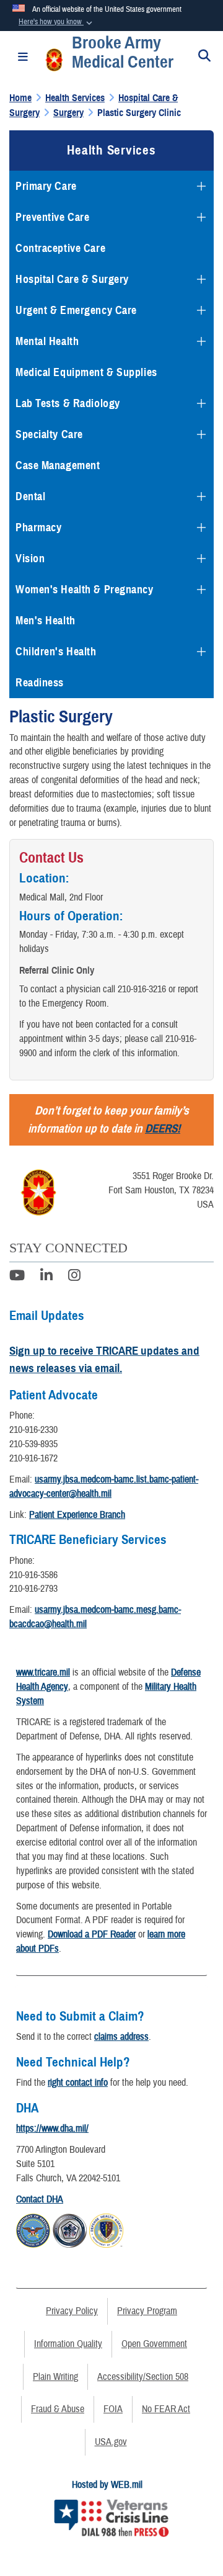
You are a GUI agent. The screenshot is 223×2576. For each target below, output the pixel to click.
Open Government (154, 2344)
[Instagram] (74, 1277)
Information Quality (68, 2344)
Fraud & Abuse (58, 2409)
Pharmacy (38, 527)
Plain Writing (55, 2377)
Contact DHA (40, 2199)
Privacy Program (147, 2311)
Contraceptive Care (60, 248)
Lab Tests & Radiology (68, 403)
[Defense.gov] (33, 2228)
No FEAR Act (166, 2409)
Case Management (58, 465)
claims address (121, 2037)
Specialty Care (49, 434)
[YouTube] (17, 1277)
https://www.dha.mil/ (52, 2129)
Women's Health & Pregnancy (85, 590)
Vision (30, 559)
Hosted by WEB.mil (107, 2485)
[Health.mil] (70, 2228)
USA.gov (111, 2442)
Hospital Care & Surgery (72, 279)
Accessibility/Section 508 (143, 2377)
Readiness (40, 683)
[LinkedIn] (46, 1277)
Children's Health (56, 652)
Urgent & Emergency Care (76, 310)
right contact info (78, 2083)
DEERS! (163, 1129)
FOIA (113, 2409)
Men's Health (46, 621)
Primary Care (46, 186)
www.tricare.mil (43, 1672)
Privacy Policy (72, 2311)
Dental (30, 496)
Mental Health (47, 341)
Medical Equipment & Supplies (86, 372)
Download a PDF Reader (92, 1934)
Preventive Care (52, 217)
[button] (57, 22)
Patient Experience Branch (77, 1515)
